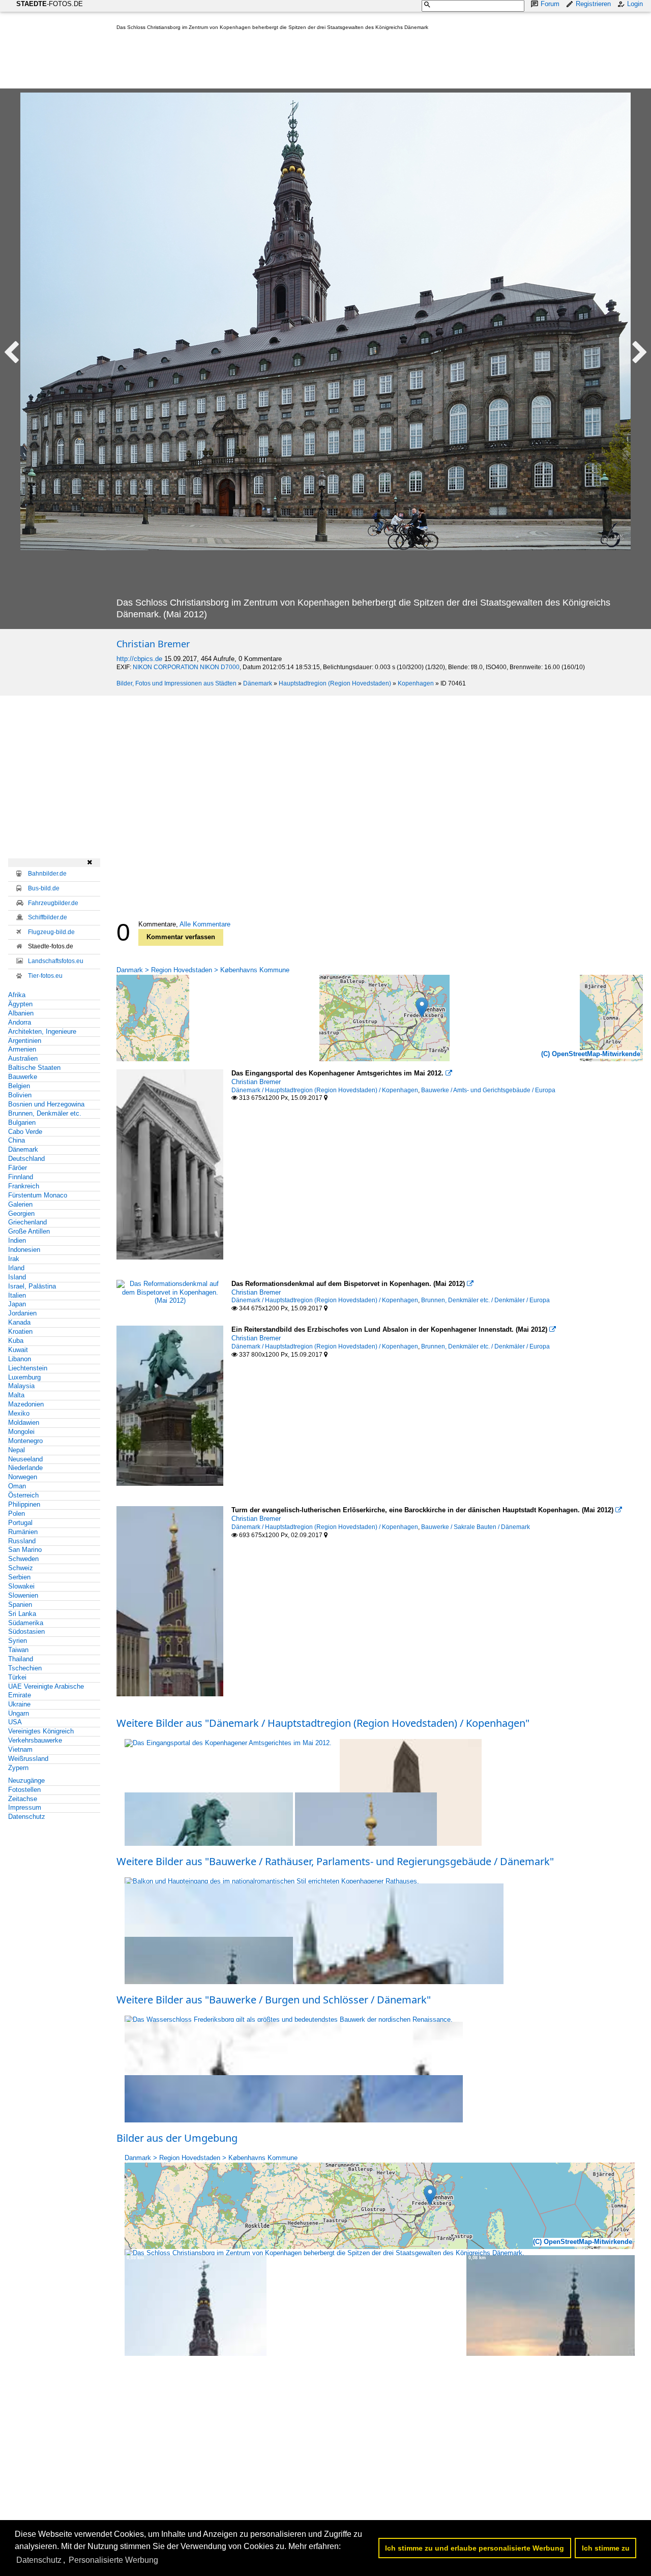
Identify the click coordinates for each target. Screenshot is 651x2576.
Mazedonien (26, 1404)
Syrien (18, 1641)
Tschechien (25, 1668)
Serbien (19, 1577)
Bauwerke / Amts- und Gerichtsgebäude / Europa (488, 1090)
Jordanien (22, 1313)
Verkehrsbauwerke (35, 1740)
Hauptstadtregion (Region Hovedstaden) (335, 683)
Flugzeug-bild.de (51, 932)
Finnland (21, 1177)
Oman (17, 1486)
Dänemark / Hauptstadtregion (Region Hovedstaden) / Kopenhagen (325, 1090)
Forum (550, 4)
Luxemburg (24, 1377)
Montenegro (25, 1441)
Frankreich (24, 1186)
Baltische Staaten (34, 1068)
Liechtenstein (28, 1368)
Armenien (22, 1049)
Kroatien (20, 1331)
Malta (16, 1395)
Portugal (20, 1523)
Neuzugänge (26, 1780)
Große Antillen (29, 1231)
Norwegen (23, 1477)
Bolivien (20, 1095)
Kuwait (18, 1350)
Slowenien (23, 1595)
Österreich (23, 1495)
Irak (14, 1259)
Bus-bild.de (44, 888)
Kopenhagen (416, 683)
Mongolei (21, 1432)
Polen (17, 1514)
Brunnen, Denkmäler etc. (45, 1113)
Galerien (20, 1204)
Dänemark (258, 683)
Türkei (17, 1677)
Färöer (18, 1168)
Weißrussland (28, 1759)
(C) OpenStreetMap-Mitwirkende (591, 1054)
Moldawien (24, 1422)
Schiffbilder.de (48, 917)
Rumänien (23, 1532)
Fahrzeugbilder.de (53, 903)
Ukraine (19, 1704)
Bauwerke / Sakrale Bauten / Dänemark (476, 1527)
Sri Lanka (22, 1614)
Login (635, 4)
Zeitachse (23, 1799)
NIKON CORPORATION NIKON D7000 (186, 667)
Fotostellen (24, 1790)
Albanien (21, 1013)
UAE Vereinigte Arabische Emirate (46, 1691)
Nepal (17, 1450)
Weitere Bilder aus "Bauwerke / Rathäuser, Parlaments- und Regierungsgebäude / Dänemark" (335, 1861)
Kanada (19, 1322)
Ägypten (20, 1004)
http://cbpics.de (139, 659)
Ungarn (19, 1713)
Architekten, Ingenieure (42, 1031)
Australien (23, 1058)
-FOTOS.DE (50, 4)
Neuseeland (25, 1459)
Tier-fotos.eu (45, 976)
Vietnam (20, 1749)
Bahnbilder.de (47, 874)
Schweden (23, 1559)
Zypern (18, 1768)
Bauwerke (23, 1077)
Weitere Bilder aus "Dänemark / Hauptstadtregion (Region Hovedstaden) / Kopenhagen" (323, 1723)
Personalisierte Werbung (113, 2560)
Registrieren (593, 4)
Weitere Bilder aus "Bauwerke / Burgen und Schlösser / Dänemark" (274, 2000)
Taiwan (18, 1650)
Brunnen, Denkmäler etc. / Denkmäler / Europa (485, 1300)
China (17, 1140)
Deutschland (26, 1159)
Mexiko (19, 1413)
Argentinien (25, 1041)
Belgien (19, 1086)
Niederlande (25, 1468)
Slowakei (21, 1586)
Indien (17, 1240)
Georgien (21, 1214)
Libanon (20, 1359)
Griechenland (27, 1222)
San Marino (25, 1550)
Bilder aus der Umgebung (177, 2138)
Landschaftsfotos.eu (56, 961)
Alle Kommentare (205, 924)
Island (17, 1277)
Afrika (17, 995)
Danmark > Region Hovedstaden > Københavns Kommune (203, 970)
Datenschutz (27, 1817)
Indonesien (24, 1250)
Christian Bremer (153, 644)
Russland (22, 1541)
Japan (17, 1304)
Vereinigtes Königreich (41, 1731)
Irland (16, 1268)
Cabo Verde (25, 1132)
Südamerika (26, 1623)
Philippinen (24, 1504)
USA (15, 1722)
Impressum (25, 1807)
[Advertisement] (302, 62)
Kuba (16, 1341)
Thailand (21, 1659)
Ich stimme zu (606, 2548)
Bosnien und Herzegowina (46, 1104)
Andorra (20, 1022)
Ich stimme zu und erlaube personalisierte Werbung (475, 2548)
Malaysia (21, 1386)
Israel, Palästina (32, 1286)
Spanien (20, 1605)
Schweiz (21, 1568)
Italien (17, 1295)
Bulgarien (22, 1122)
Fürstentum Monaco (38, 1195)
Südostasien (26, 1631)
